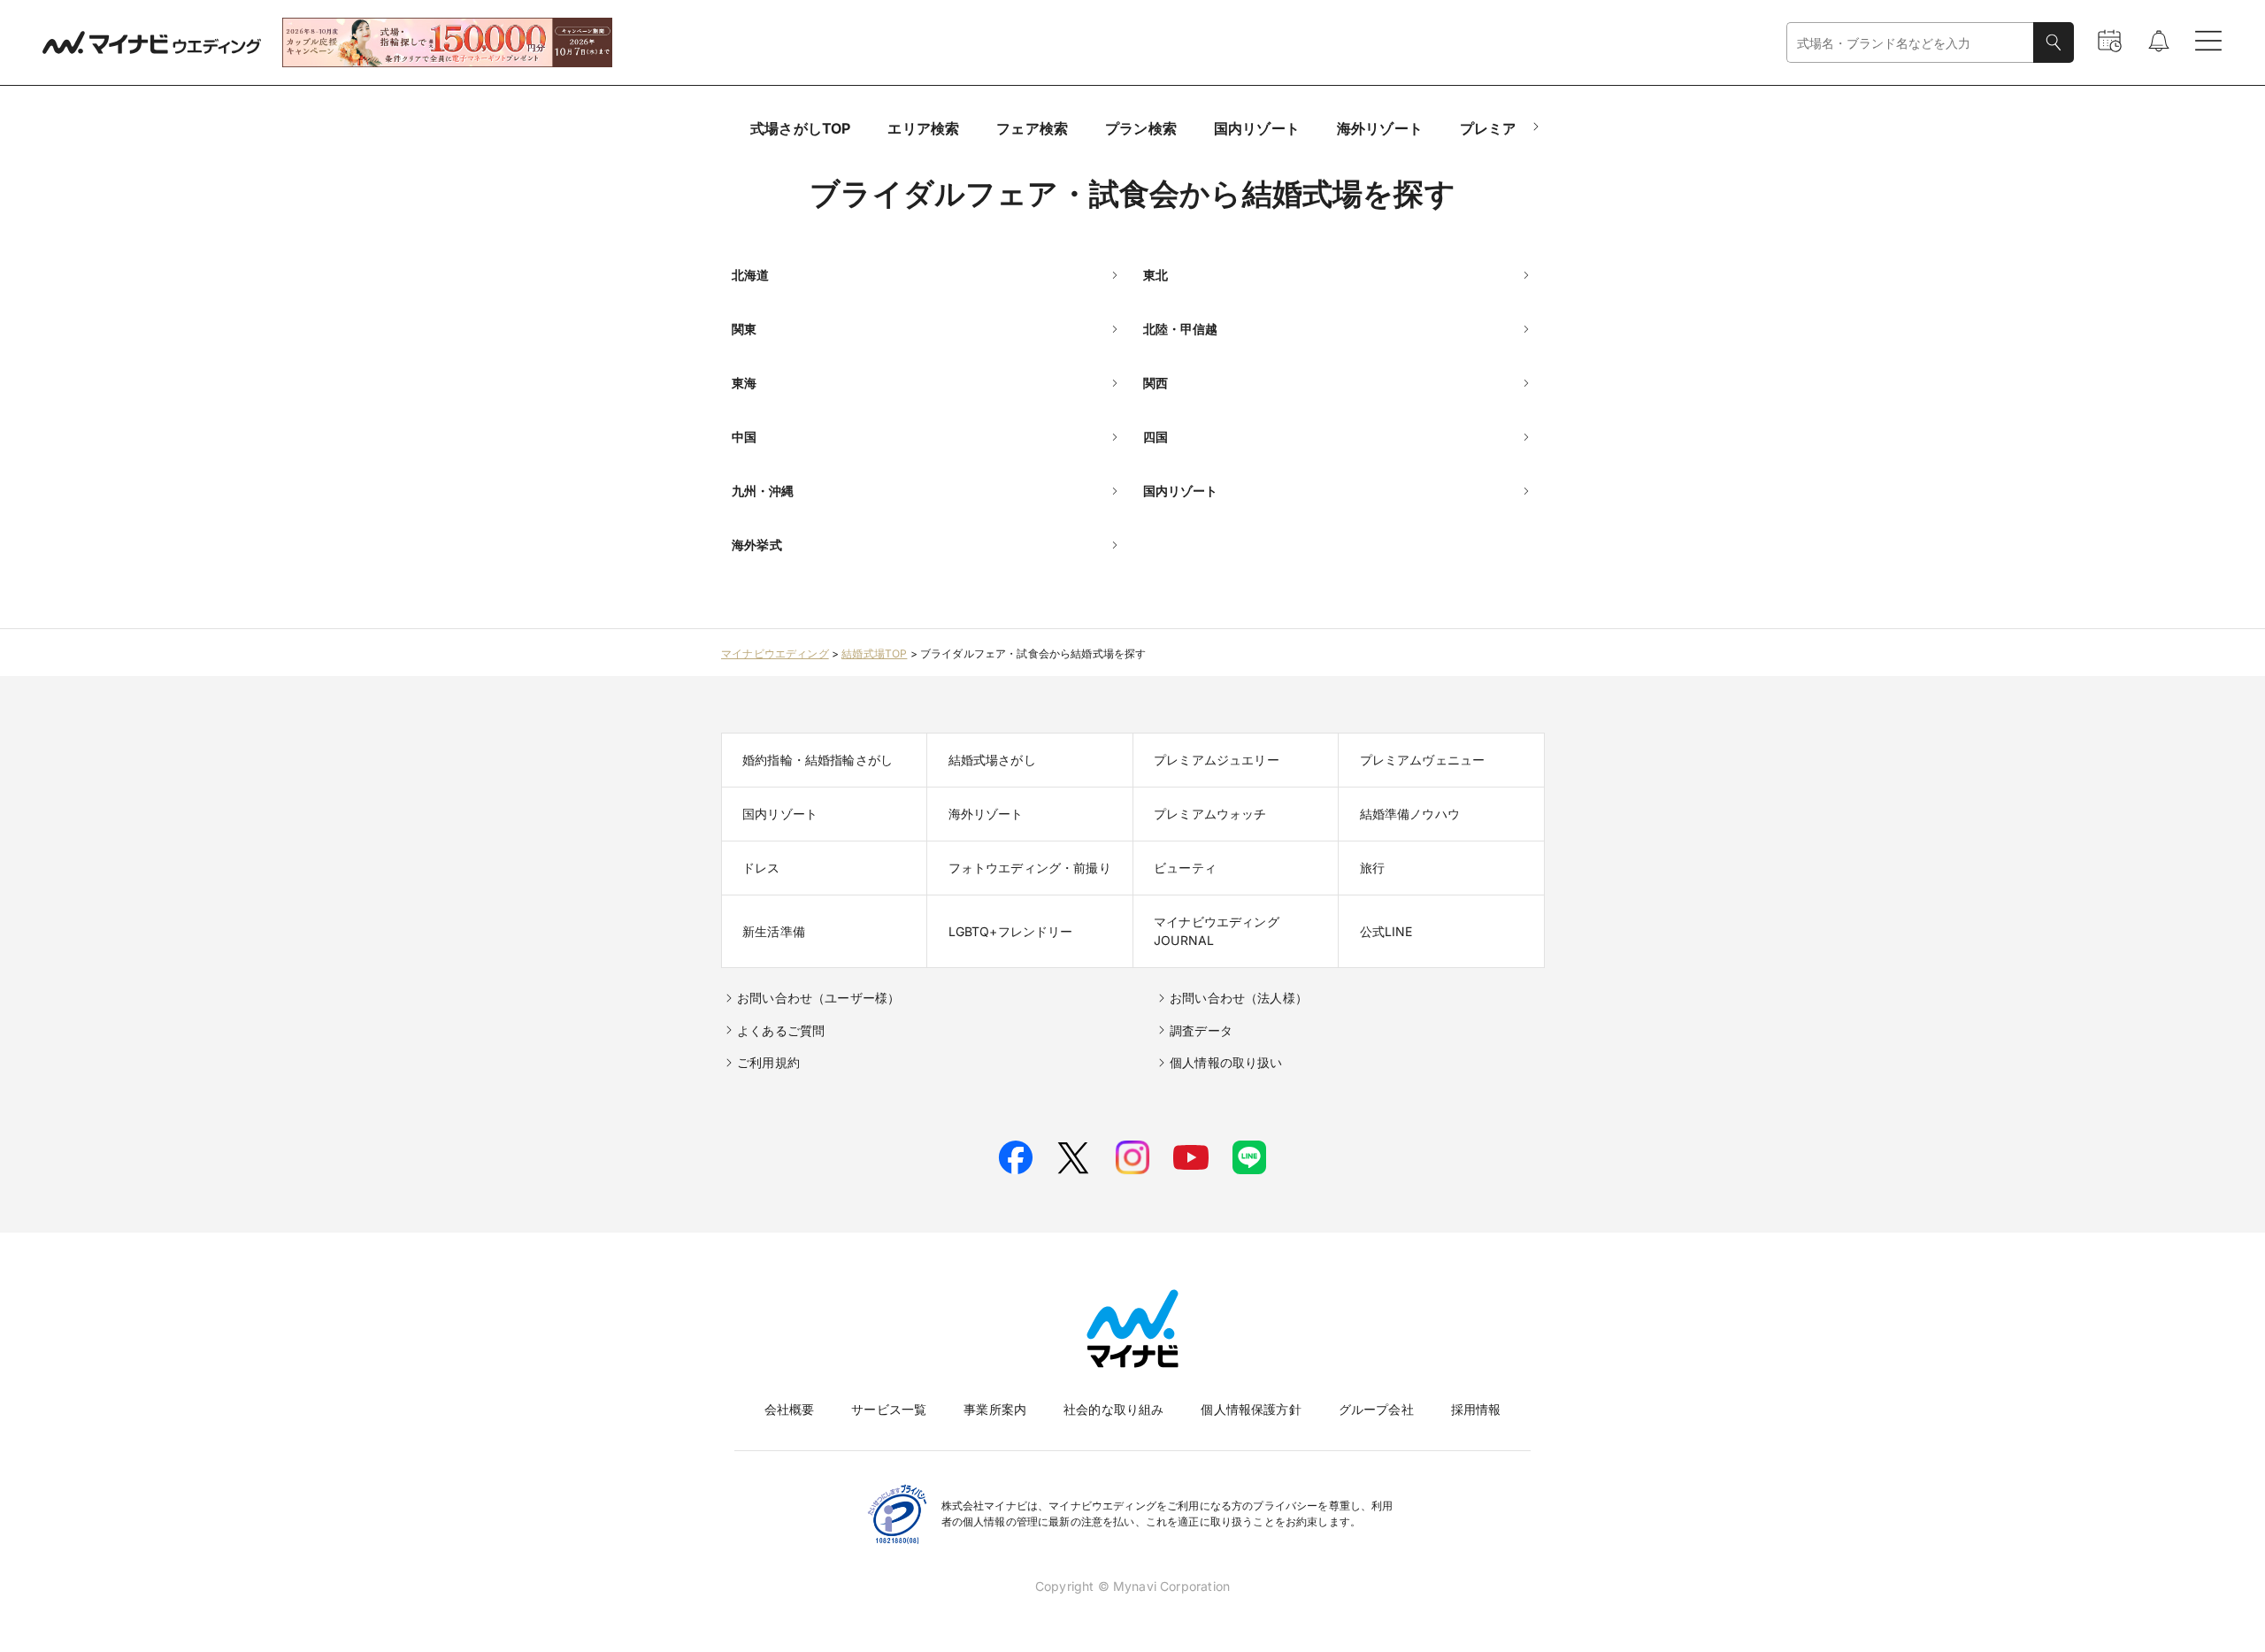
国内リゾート (1257, 128)
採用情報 (1476, 1409)
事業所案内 (995, 1409)
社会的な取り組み (1113, 1409)
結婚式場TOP (874, 653)
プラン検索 (1141, 128)
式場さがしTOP (800, 128)
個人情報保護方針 (1251, 1409)
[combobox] (1910, 43)
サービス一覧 (889, 1409)
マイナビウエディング (775, 653)
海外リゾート (1380, 128)
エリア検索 (923, 128)
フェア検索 (1032, 128)
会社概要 (790, 1409)
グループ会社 (1376, 1409)
